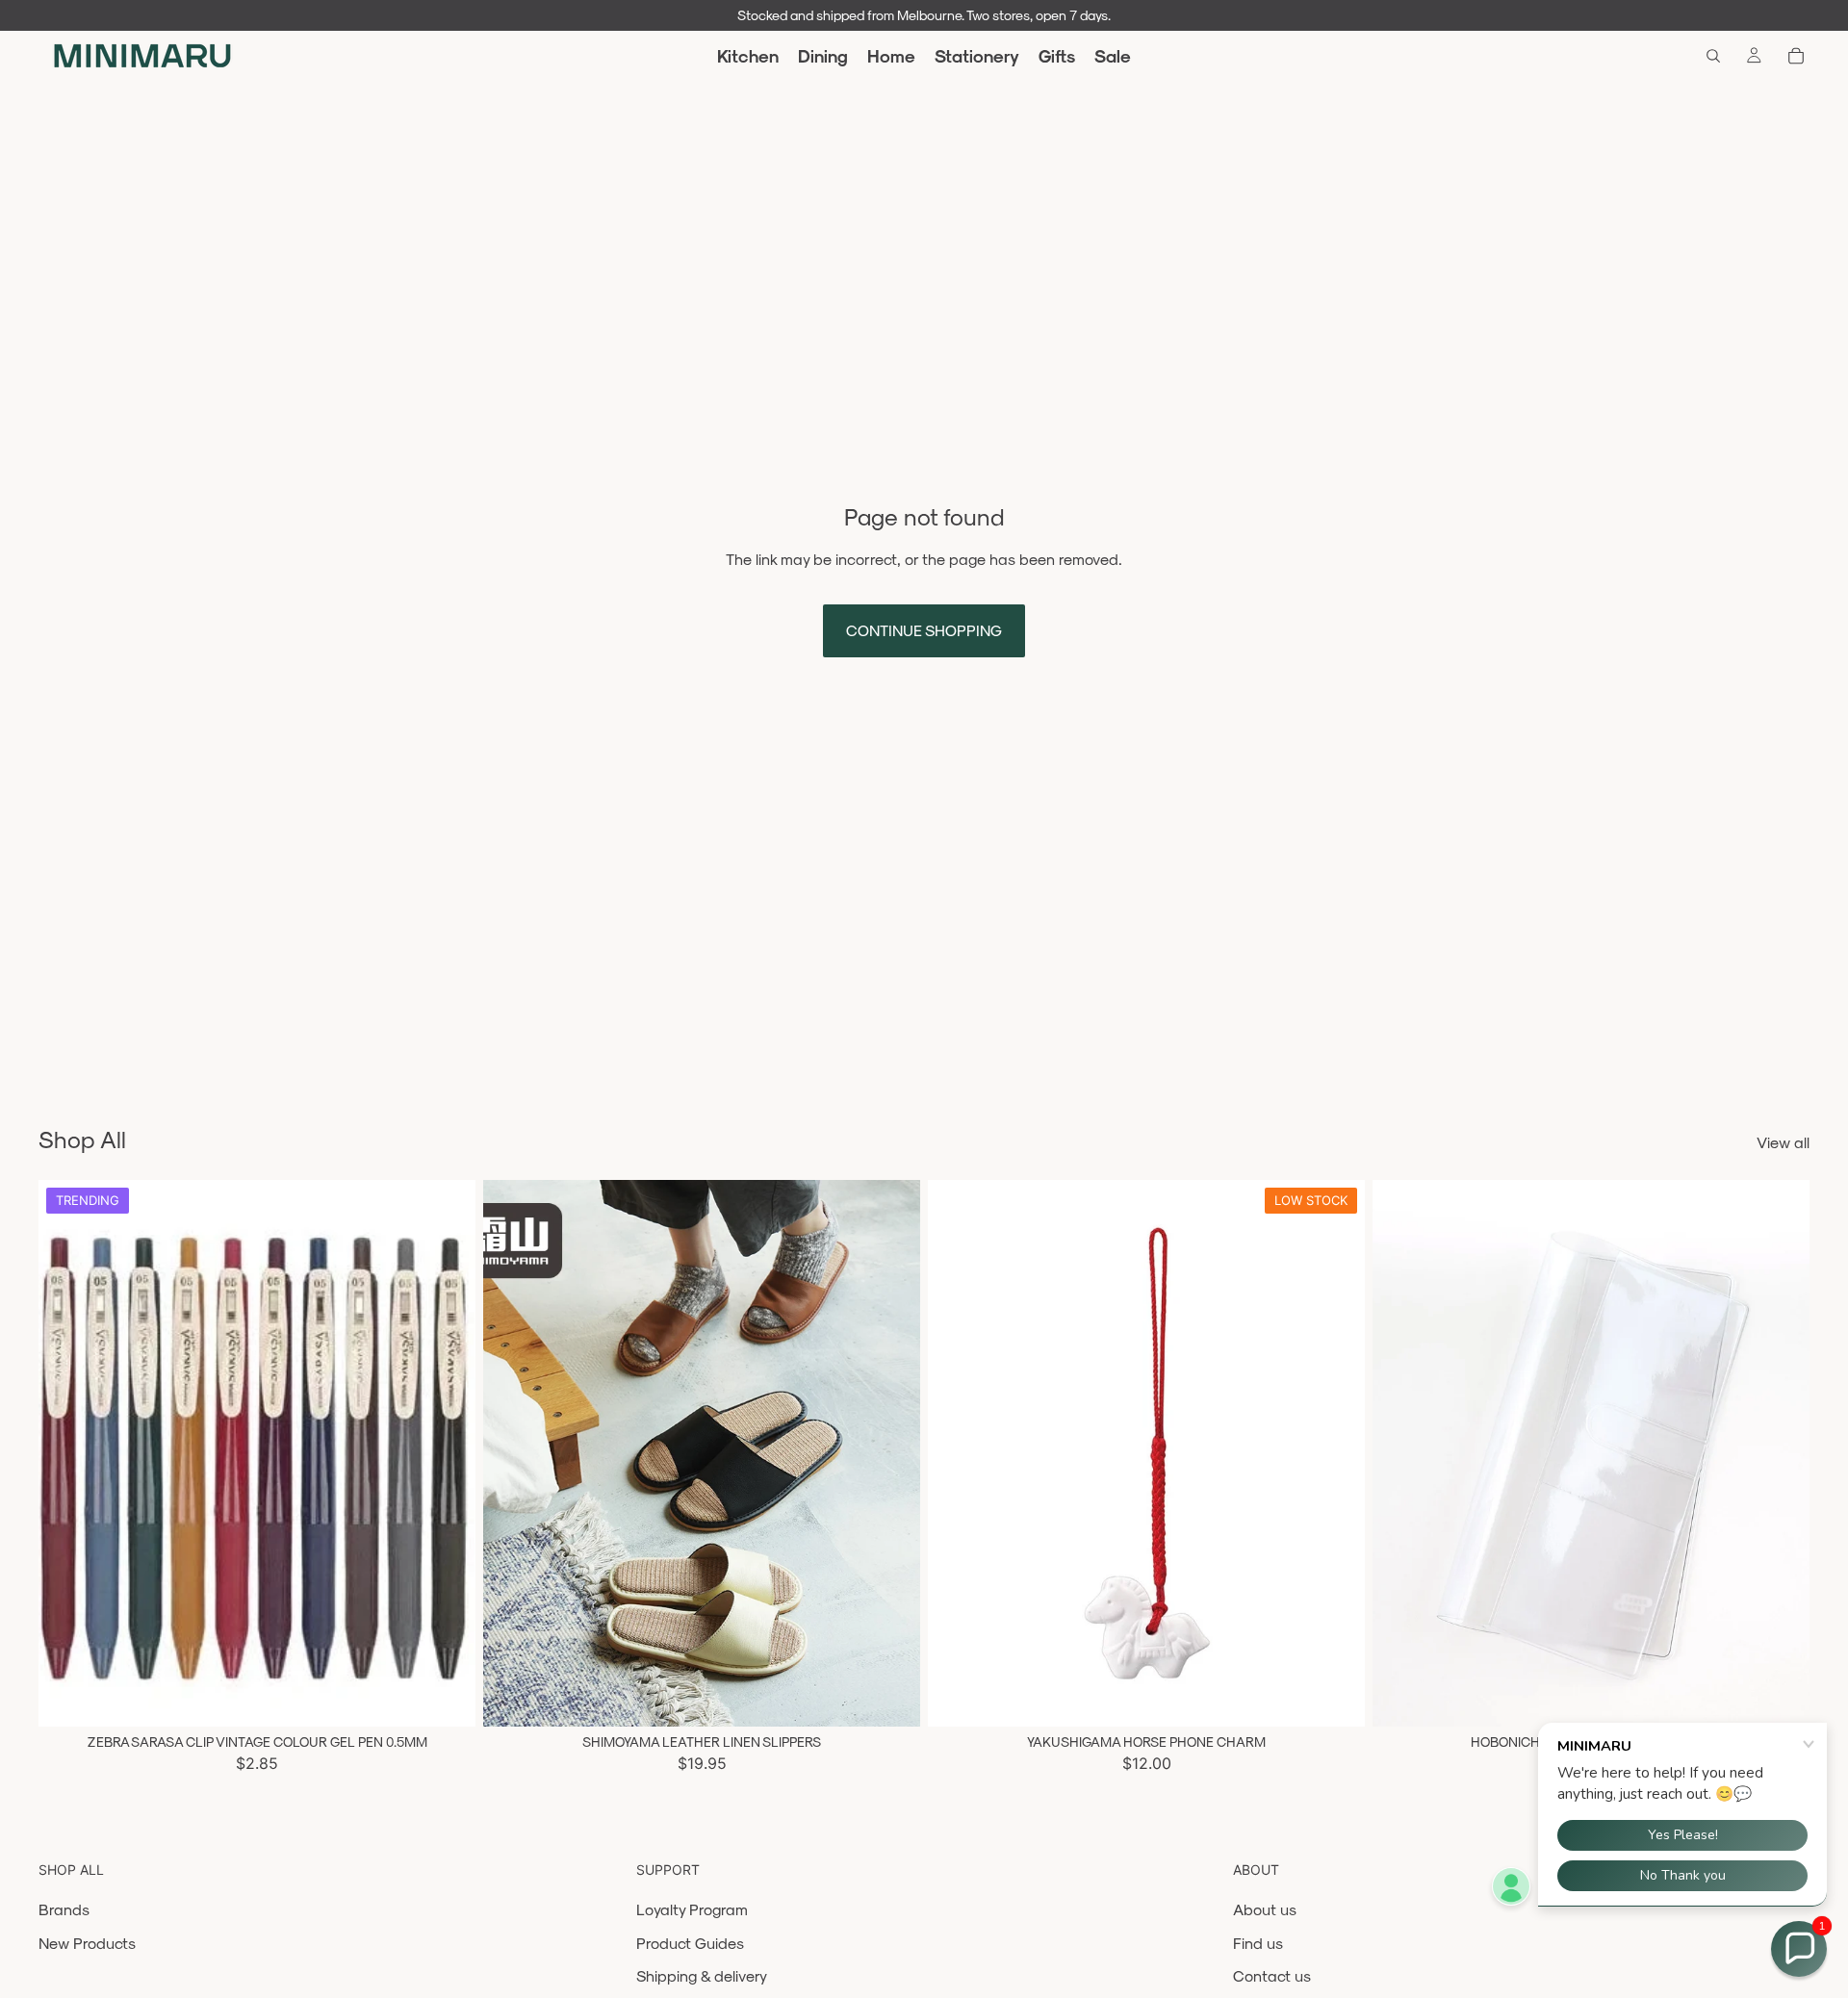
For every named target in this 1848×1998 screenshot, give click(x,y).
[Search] (1713, 56)
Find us (1258, 1943)
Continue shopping (924, 630)
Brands (64, 1909)
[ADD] (1335, 1697)
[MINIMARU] (142, 56)
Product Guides (690, 1943)
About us (1265, 1909)
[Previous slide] (67, 1453)
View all (1783, 1142)
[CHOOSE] (446, 1697)
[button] (1799, 1949)
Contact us (1272, 1975)
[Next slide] (447, 1453)
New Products (87, 1943)
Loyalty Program (692, 1909)
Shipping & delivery (702, 1975)
